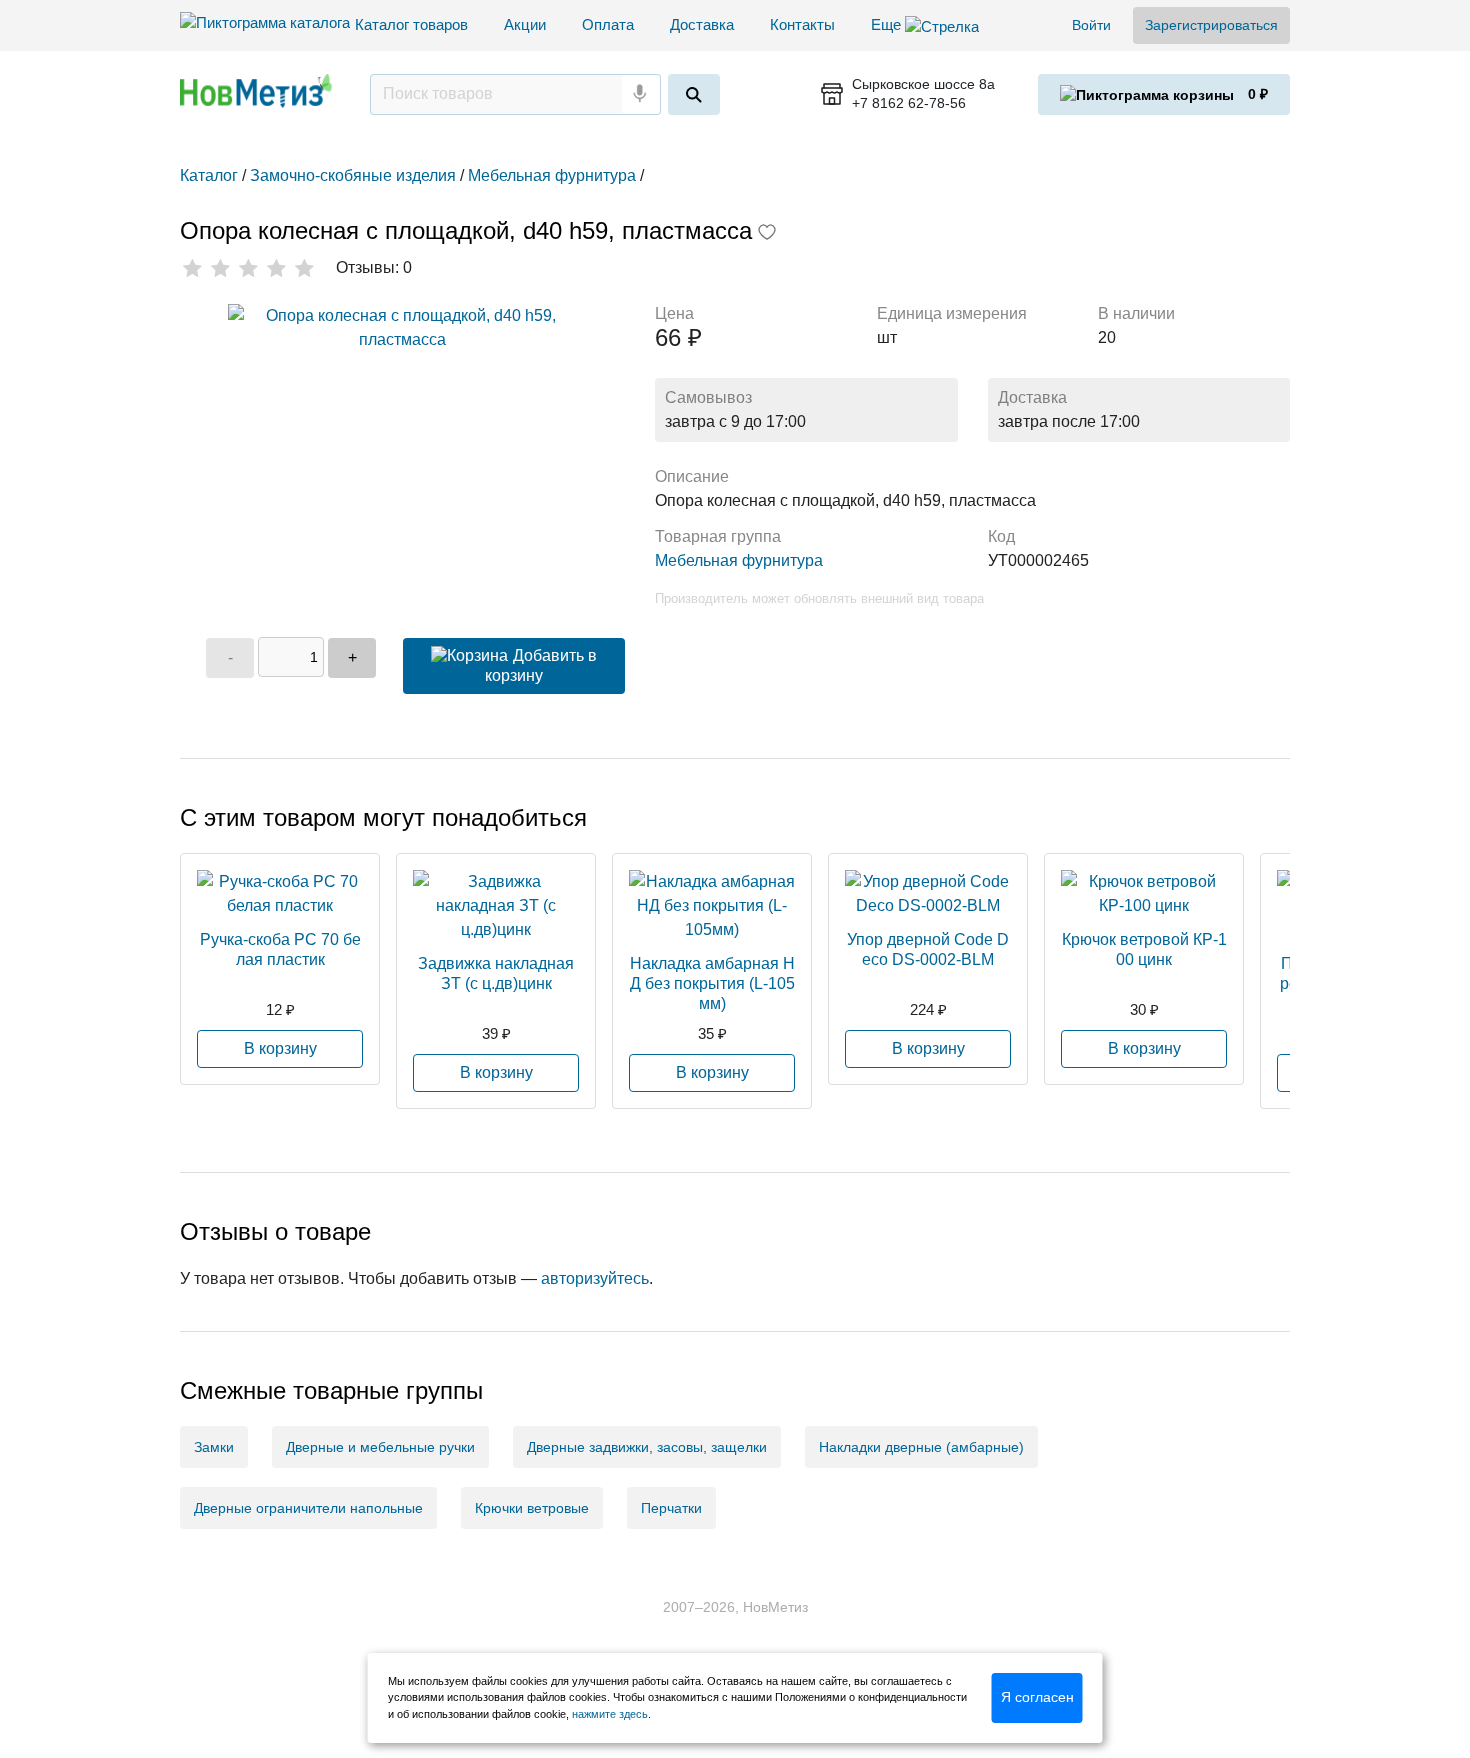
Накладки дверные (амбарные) (921, 1447)
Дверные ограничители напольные (308, 1508)
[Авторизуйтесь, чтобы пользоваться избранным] (767, 234)
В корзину (280, 1048)
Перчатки (671, 1508)
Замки (214, 1447)
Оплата (608, 24)
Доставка (702, 24)
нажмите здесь (610, 1714)
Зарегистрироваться (1211, 25)
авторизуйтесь (595, 1278)
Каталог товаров (411, 24)
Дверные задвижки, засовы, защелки (647, 1447)
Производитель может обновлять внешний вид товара (819, 598)
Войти (1091, 25)
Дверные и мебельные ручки (380, 1447)
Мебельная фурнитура (739, 560)
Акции (525, 24)
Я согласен (1037, 1697)
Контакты (802, 24)
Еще (888, 24)
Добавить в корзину (541, 666)
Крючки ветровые (532, 1508)
